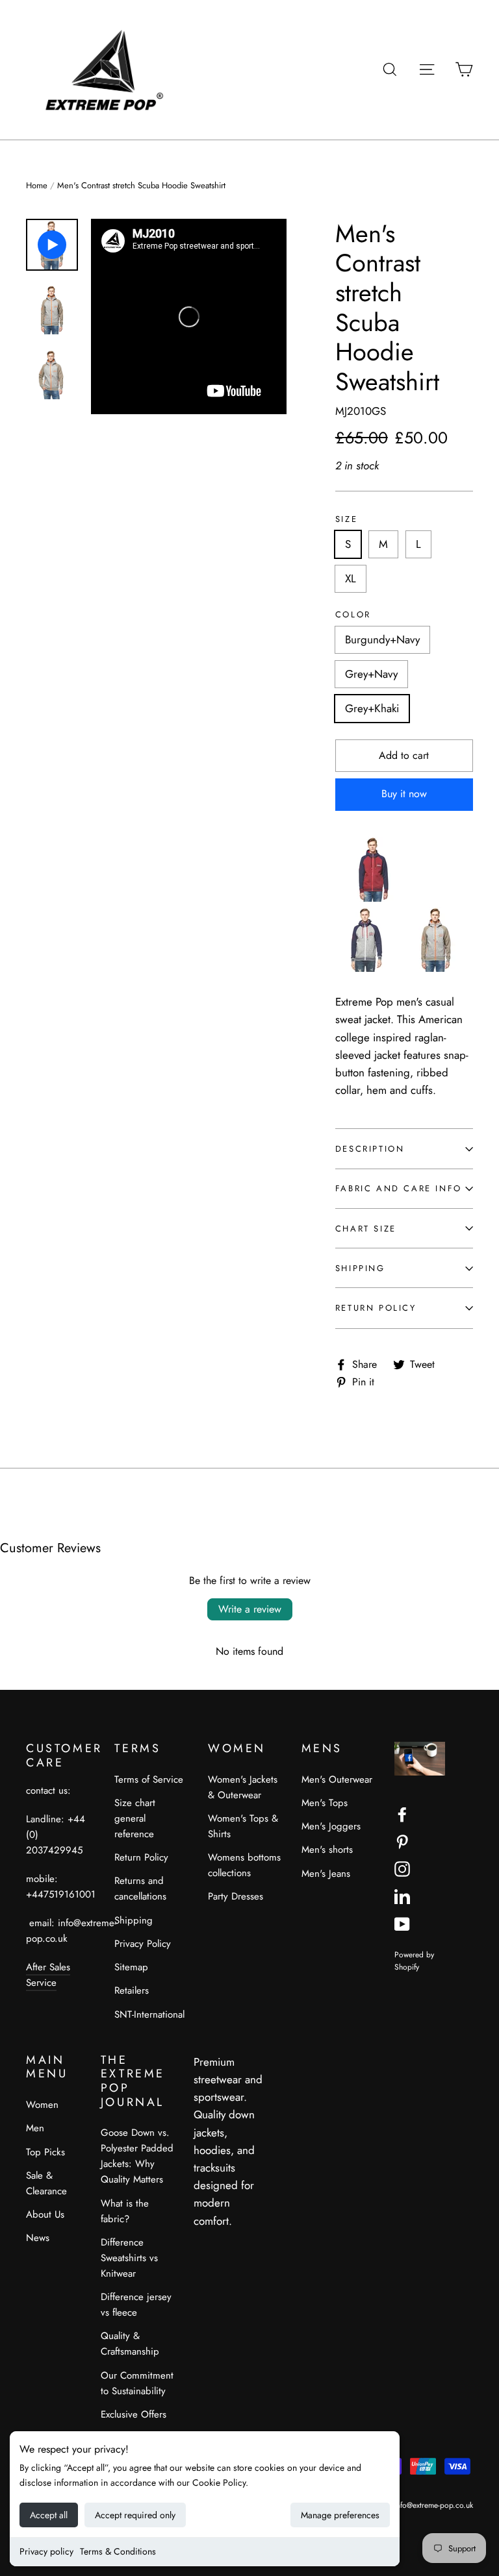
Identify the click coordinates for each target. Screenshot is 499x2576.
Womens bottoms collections (244, 1865)
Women (42, 2105)
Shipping (360, 1268)
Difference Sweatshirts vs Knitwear (129, 2258)
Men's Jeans (326, 1874)
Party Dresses (236, 1896)
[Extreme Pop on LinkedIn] (402, 1895)
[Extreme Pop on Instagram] (402, 1868)
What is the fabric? (125, 2211)
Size (346, 519)
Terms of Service (149, 1779)
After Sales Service (48, 1975)
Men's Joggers (331, 1826)
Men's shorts (327, 1850)
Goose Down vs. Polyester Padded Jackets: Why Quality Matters (137, 2156)
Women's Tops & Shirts (243, 1826)
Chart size (366, 1229)
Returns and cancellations (140, 1889)
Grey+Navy (371, 674)
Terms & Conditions (118, 2551)
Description (370, 1149)
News (38, 2238)
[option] (189, 316)
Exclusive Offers (134, 2414)
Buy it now (404, 794)
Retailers (132, 1990)
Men (35, 2128)
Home (37, 185)
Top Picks (45, 2152)
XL (351, 578)
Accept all (49, 2515)
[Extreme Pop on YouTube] (402, 1923)
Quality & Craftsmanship (130, 2344)
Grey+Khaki (372, 708)
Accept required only (135, 2515)
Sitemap (131, 1967)
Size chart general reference (135, 1818)
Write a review (250, 1609)
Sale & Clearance (46, 2183)
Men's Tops (325, 1803)
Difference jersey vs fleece (136, 2305)
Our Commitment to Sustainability (137, 2383)
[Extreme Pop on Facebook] (402, 1814)
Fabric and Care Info (399, 1188)
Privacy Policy (143, 1944)
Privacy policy (46, 2551)
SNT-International (149, 2014)
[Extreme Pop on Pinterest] (402, 1841)
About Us (45, 2214)
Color (353, 615)
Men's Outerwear (337, 1779)
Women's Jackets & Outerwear (243, 1787)
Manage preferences (340, 2515)
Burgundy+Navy (382, 639)
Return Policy (376, 1308)
